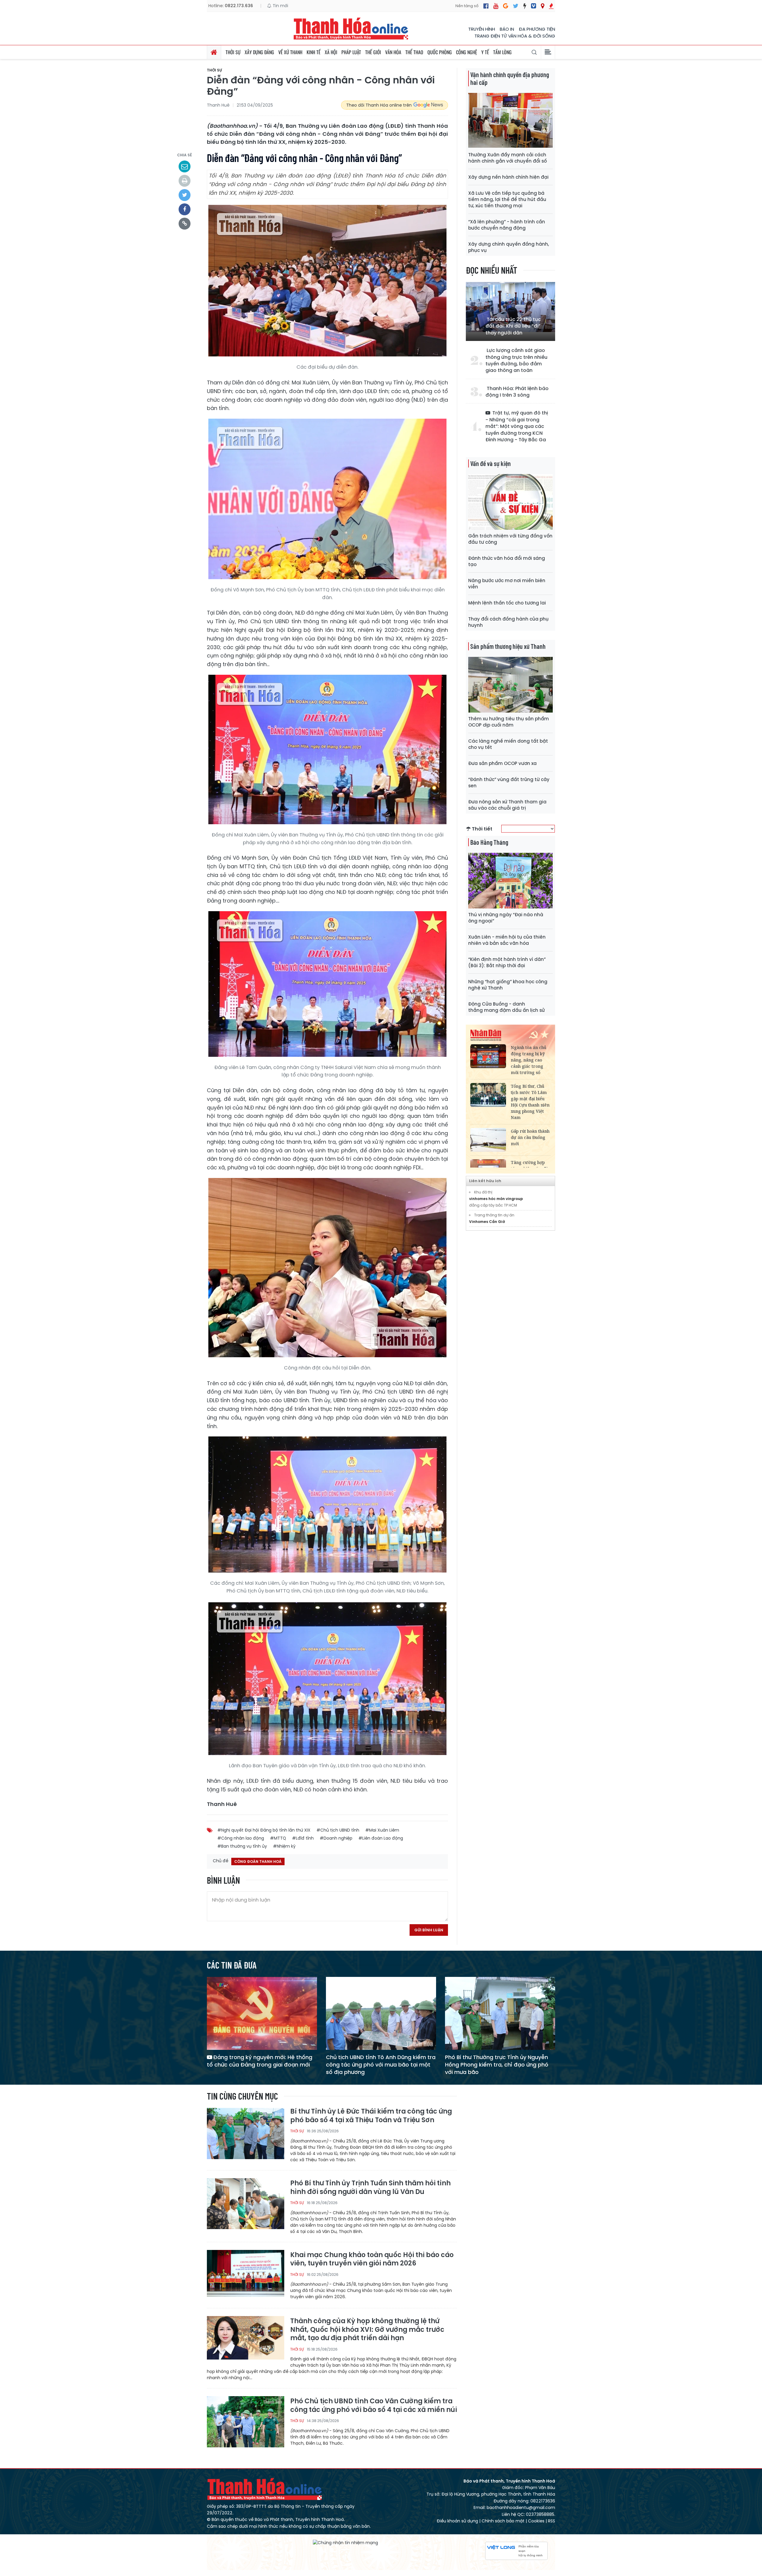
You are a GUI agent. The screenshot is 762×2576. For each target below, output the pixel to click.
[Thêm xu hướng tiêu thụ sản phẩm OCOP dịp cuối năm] (510, 684)
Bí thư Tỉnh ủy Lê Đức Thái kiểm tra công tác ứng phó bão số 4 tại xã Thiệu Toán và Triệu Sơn (371, 2116)
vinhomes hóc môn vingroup (496, 1199)
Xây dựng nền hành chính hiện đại (508, 177)
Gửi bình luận (429, 1930)
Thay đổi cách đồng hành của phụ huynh (508, 622)
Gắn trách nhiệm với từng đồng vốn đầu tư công (510, 539)
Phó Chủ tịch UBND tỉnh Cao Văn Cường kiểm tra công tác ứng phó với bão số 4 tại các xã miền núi (374, 2406)
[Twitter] (516, 6)
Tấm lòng (502, 52)
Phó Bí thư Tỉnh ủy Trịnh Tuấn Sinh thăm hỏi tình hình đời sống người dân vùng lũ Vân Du (370, 2188)
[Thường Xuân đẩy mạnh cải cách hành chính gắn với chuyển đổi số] (510, 120)
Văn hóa (393, 52)
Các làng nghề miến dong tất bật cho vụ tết (508, 744)
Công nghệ (467, 52)
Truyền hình (482, 29)
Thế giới (373, 52)
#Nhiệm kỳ (284, 1846)
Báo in (507, 29)
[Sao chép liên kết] (185, 224)
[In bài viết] (185, 181)
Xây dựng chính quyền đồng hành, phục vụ (509, 247)
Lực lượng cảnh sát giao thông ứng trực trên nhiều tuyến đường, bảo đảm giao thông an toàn (516, 360)
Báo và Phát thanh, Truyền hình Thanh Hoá (265, 2489)
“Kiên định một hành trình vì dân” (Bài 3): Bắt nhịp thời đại (507, 962)
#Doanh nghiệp (336, 1838)
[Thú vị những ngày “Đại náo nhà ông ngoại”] (510, 880)
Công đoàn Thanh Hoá (258, 1862)
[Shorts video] (551, 6)
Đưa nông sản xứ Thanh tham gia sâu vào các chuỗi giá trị (507, 805)
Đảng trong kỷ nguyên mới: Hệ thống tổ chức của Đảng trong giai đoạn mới (260, 2061)
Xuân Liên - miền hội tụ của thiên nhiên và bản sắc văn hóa (507, 940)
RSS (552, 2521)
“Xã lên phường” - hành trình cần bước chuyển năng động (507, 225)
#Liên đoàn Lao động (381, 1838)
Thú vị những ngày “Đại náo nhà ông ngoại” (506, 918)
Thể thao (414, 52)
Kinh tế (314, 52)
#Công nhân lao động (241, 1838)
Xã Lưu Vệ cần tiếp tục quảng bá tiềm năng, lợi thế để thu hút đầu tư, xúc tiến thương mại (507, 199)
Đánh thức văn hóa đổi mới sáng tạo (507, 561)
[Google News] (506, 6)
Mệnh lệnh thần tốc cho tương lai (507, 603)
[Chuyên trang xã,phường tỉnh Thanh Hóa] (542, 6)
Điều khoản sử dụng (457, 2521)
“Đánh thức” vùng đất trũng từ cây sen (509, 783)
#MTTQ (278, 1838)
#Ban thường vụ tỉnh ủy (242, 1846)
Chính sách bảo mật (503, 2521)
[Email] (185, 166)
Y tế (485, 52)
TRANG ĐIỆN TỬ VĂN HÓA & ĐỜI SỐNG (515, 36)
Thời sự (233, 52)
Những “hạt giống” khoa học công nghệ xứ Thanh (508, 985)
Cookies (536, 2521)
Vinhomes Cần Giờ (487, 1222)
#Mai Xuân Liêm (382, 1830)
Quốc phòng (440, 52)
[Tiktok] (525, 6)
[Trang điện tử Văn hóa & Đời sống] (534, 6)
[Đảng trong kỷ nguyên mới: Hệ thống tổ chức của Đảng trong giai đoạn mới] (262, 2013)
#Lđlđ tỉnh (303, 1838)
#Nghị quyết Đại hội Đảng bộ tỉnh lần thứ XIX (264, 1830)
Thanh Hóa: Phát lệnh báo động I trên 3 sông (517, 392)
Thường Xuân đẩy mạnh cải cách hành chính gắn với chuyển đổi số (508, 158)
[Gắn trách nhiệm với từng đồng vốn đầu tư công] (510, 502)
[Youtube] (496, 6)
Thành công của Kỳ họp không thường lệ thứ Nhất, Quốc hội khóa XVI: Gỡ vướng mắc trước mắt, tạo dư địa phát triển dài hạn (367, 2330)
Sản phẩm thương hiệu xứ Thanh (508, 646)
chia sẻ (185, 155)
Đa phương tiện (537, 29)
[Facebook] (486, 6)
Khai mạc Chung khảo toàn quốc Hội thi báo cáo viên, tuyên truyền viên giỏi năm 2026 (372, 2259)
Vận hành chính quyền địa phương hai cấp (510, 78)
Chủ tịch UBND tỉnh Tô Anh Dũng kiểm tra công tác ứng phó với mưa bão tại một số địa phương (381, 2065)
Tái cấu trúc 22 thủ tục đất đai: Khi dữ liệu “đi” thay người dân (513, 326)
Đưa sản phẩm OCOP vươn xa (502, 763)
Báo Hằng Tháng (489, 842)
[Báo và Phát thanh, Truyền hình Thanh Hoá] (351, 28)
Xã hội (331, 52)
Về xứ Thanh (290, 52)
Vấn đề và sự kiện (491, 463)
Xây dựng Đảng (259, 52)
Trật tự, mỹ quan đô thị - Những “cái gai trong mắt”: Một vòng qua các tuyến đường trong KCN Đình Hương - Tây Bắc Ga (517, 426)
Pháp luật (351, 52)
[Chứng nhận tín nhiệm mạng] (345, 2543)
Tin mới (280, 6)
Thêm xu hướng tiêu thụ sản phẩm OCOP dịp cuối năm (509, 722)
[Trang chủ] (214, 52)
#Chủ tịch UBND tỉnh (338, 1830)
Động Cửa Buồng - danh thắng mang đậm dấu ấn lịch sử (506, 1007)
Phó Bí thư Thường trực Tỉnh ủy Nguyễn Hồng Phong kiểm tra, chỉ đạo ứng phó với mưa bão (497, 2065)
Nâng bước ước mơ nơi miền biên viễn (507, 584)
